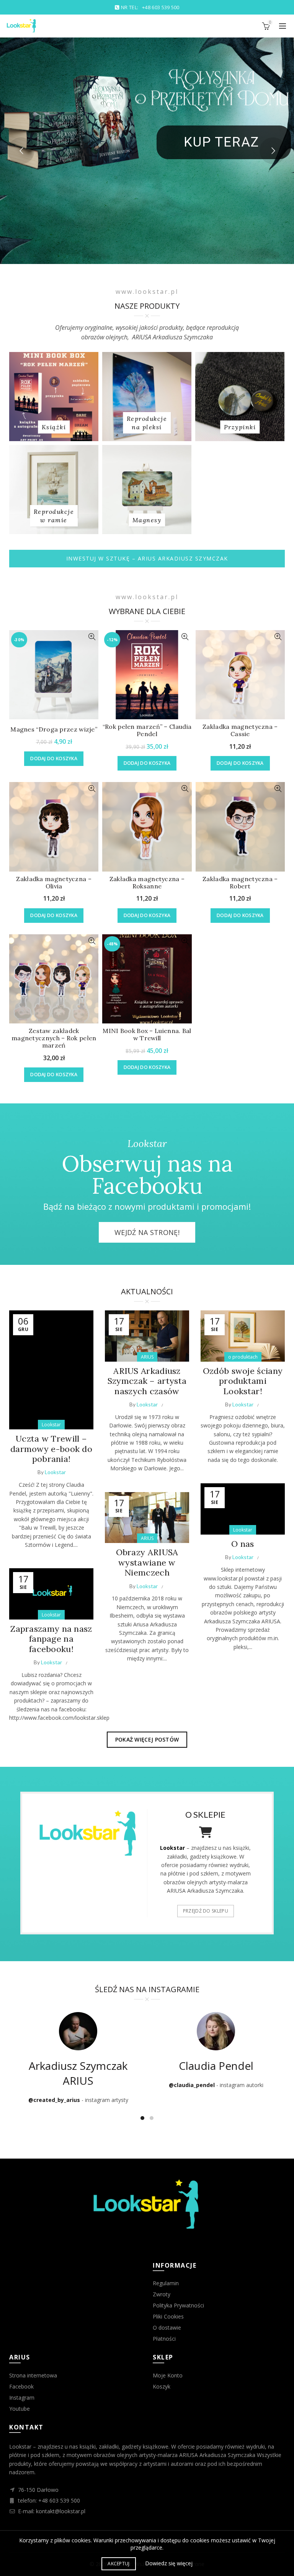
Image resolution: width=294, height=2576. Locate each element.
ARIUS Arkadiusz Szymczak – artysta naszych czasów (147, 1381)
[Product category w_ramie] (54, 516)
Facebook (21, 2386)
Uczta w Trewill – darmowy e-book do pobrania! (51, 1449)
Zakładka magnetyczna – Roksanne (147, 883)
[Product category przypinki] (240, 427)
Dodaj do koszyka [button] (54, 758)
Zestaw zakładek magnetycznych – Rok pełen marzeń (54, 1038)
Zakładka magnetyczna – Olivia (54, 883)
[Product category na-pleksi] (147, 423)
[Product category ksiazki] (54, 427)
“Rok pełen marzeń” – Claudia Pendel (147, 730)
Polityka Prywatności (178, 2305)
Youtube (20, 2409)
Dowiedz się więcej (169, 2563)
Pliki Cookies (168, 2316)
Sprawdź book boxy (175, 139)
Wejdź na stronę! (147, 1232)
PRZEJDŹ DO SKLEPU (206, 1911)
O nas (243, 1544)
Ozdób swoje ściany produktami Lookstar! (243, 1381)
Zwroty (162, 2294)
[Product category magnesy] (147, 520)
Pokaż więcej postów (147, 1739)
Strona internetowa (33, 2375)
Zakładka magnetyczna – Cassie (240, 730)
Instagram (22, 2398)
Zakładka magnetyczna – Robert (240, 883)
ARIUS (147, 1357)
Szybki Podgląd (92, 637)
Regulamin (166, 2283)
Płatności (164, 2339)
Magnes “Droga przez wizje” (54, 729)
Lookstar (51, 1425)
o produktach (243, 1357)
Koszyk (162, 2386)
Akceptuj (118, 2564)
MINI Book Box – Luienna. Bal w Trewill (147, 1035)
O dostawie (167, 2328)
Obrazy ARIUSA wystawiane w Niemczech (147, 1562)
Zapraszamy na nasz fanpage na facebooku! (51, 1639)
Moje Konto (168, 2375)
